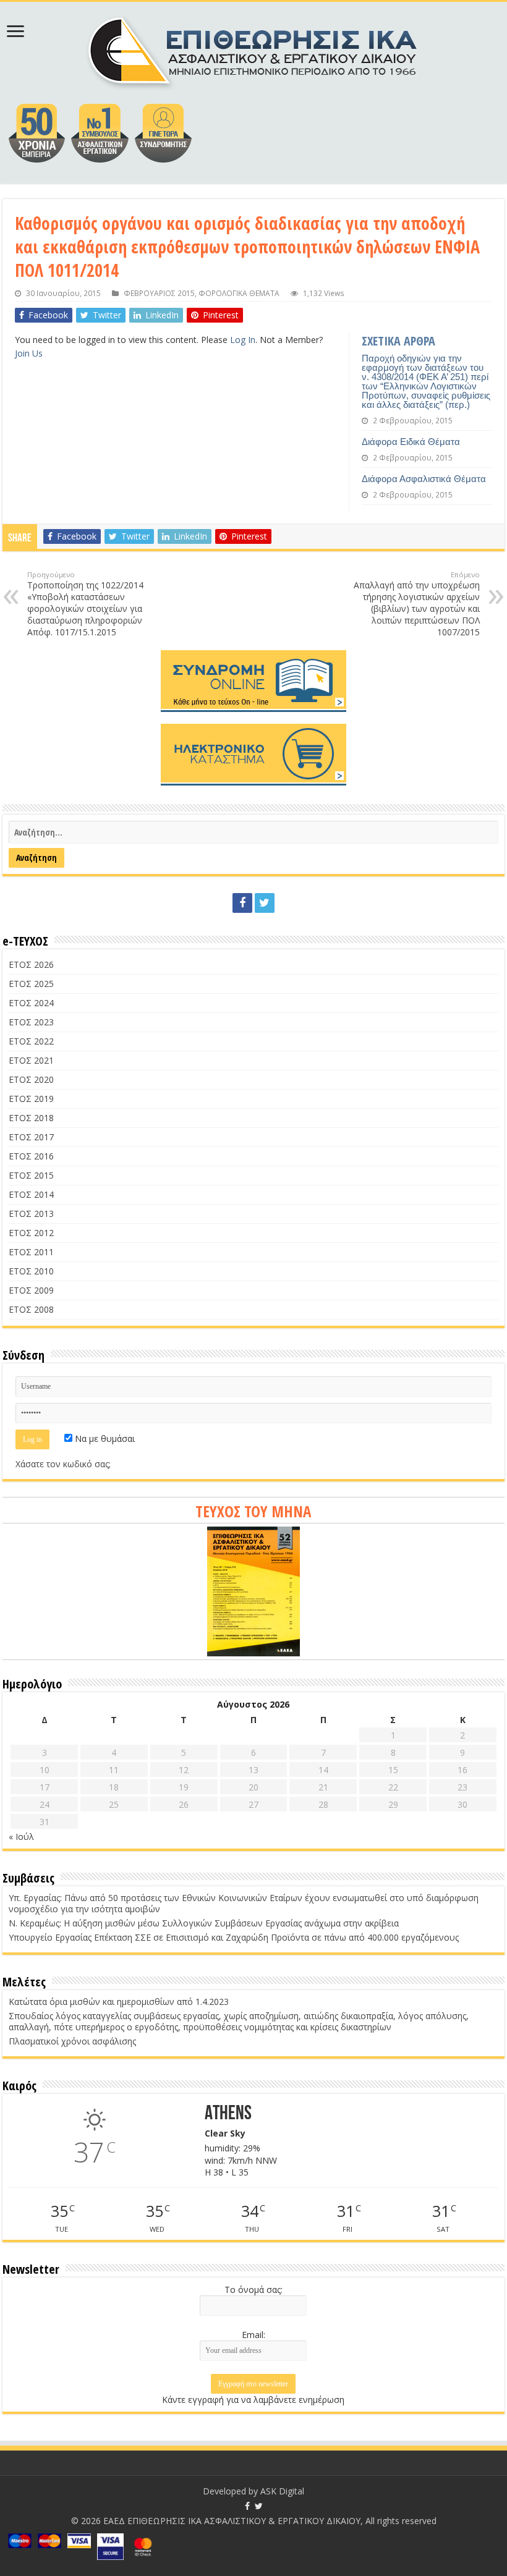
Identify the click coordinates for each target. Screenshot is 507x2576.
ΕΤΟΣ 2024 (31, 1003)
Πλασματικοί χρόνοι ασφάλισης (72, 2041)
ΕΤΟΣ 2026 (31, 964)
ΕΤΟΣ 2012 (31, 1233)
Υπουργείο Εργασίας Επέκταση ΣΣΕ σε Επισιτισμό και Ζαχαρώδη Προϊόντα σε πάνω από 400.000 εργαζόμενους (234, 1937)
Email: (253, 2335)
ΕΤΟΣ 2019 (31, 1099)
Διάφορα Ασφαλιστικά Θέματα (424, 479)
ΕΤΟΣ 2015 (31, 1175)
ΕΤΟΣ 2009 (31, 1290)
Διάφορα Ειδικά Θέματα (411, 442)
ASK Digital (282, 2491)
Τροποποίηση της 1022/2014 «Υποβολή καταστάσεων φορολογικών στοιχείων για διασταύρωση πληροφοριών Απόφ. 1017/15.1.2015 (85, 604)
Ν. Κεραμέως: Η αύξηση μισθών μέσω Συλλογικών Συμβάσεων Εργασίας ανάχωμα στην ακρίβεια (204, 1923)
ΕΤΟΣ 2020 (31, 1079)
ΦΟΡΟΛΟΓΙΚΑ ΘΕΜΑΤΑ (239, 293)
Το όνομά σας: (253, 2290)
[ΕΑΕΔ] (254, 49)
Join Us (29, 353)
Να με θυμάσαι (104, 1438)
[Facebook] (242, 903)
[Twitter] (265, 903)
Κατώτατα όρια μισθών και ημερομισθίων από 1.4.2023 (119, 2002)
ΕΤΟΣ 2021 (31, 1060)
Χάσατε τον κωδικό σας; (63, 1464)
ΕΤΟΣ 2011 (31, 1252)
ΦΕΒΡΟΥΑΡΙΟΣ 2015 (159, 293)
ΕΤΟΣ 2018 (31, 1118)
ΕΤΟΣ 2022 (31, 1041)
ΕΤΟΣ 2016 (31, 1156)
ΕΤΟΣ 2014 (31, 1194)
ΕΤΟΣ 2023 (31, 1022)
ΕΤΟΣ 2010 (31, 1271)
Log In (243, 340)
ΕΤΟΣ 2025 (31, 984)
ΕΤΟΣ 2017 (31, 1137)
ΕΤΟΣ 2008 (31, 1309)
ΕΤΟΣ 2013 (31, 1214)
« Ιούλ (21, 1837)
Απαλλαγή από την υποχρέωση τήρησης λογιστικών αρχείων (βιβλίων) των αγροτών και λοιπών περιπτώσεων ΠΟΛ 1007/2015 (417, 604)
